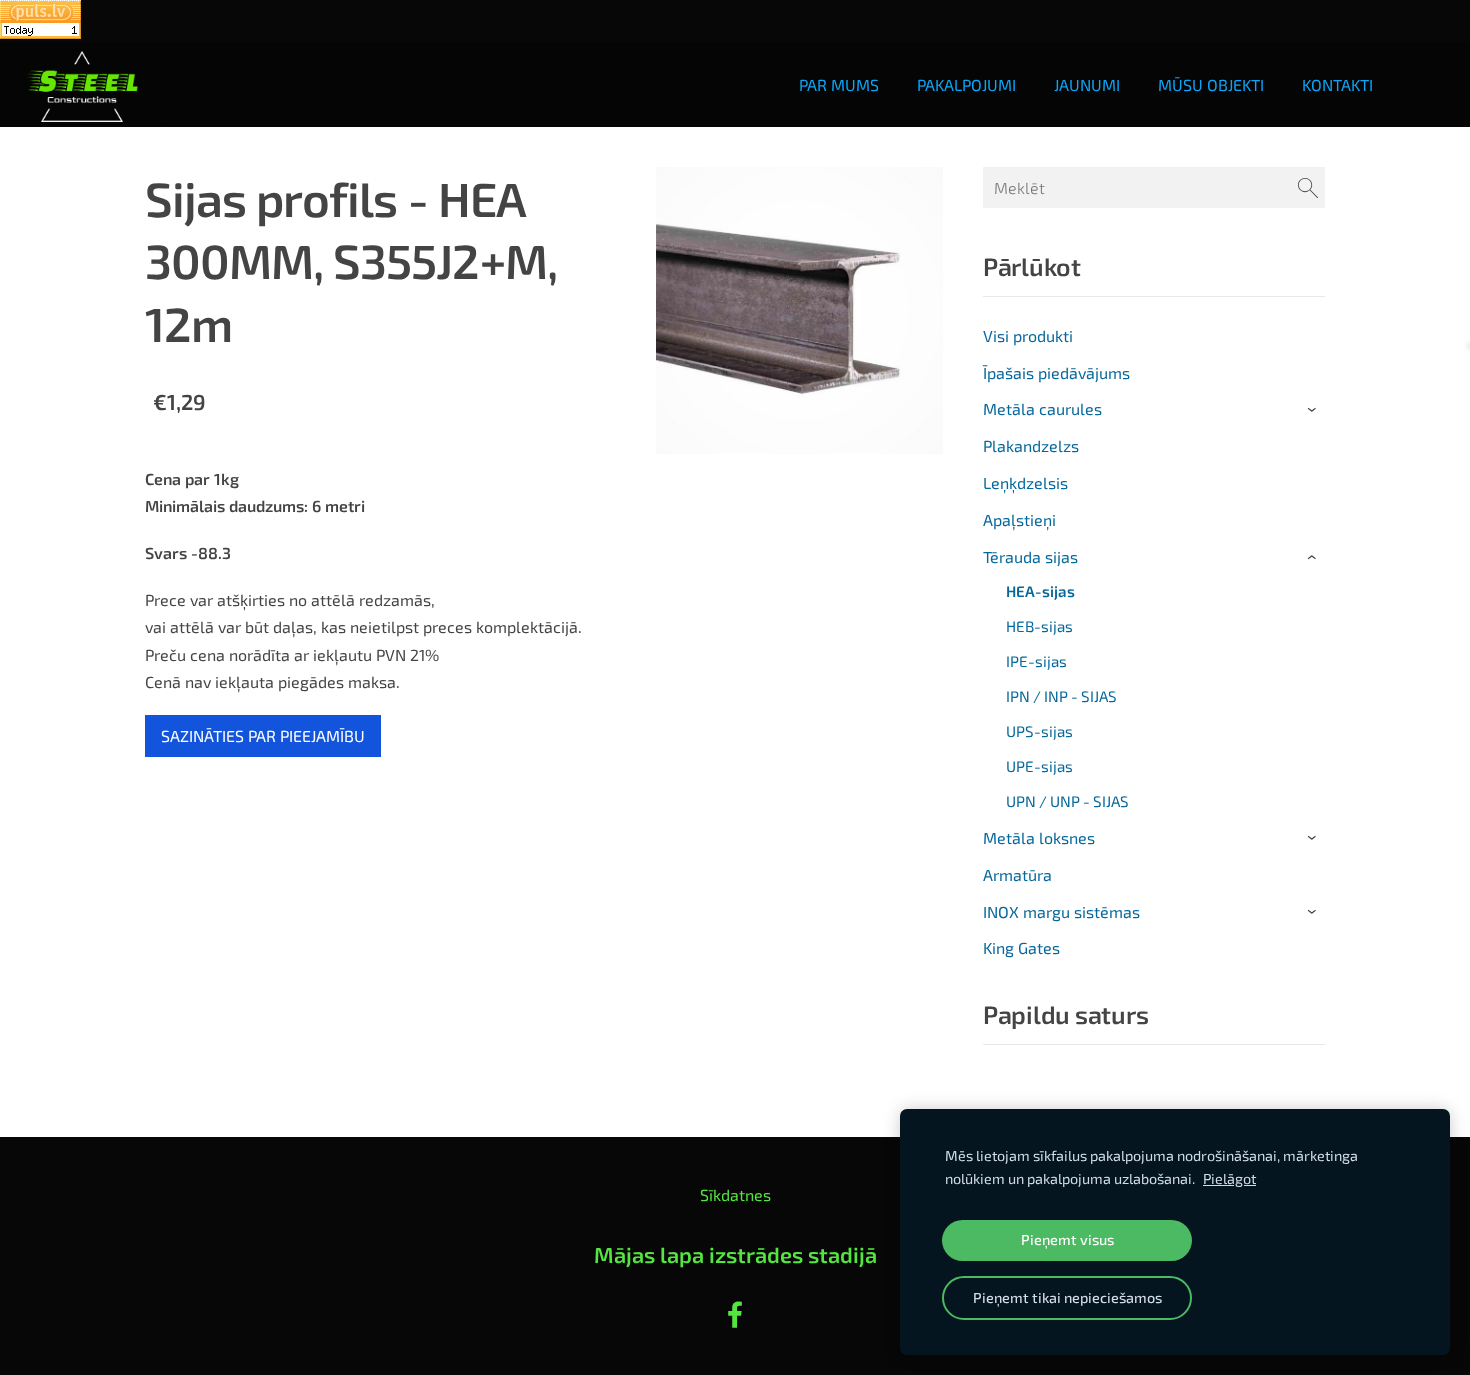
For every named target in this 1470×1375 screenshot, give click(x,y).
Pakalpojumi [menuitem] (966, 84)
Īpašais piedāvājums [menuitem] (1056, 372)
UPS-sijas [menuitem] (1039, 731)
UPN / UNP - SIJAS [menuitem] (1067, 801)
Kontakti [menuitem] (1337, 84)
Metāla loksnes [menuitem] (1039, 837)
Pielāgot (1229, 1178)
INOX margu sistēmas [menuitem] (1061, 911)
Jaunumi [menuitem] (1087, 84)
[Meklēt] (1308, 187)
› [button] (1314, 410)
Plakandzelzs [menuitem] (1031, 445)
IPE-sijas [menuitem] (1036, 661)
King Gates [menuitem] (1021, 947)
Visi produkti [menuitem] (1028, 335)
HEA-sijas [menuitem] (1040, 591)
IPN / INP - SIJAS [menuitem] (1061, 696)
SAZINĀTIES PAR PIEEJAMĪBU (263, 735)
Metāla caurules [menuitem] (1042, 408)
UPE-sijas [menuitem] (1039, 766)
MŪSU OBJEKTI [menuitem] (1211, 84)
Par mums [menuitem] (839, 84)
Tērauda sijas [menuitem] (1030, 556)
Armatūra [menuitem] (1017, 874)
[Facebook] (735, 1314)
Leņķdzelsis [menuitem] (1025, 482)
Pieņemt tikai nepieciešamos (1067, 1297)
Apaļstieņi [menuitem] (1019, 519)
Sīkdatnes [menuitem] (735, 1194)
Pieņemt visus (1067, 1239)
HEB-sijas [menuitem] (1039, 626)
